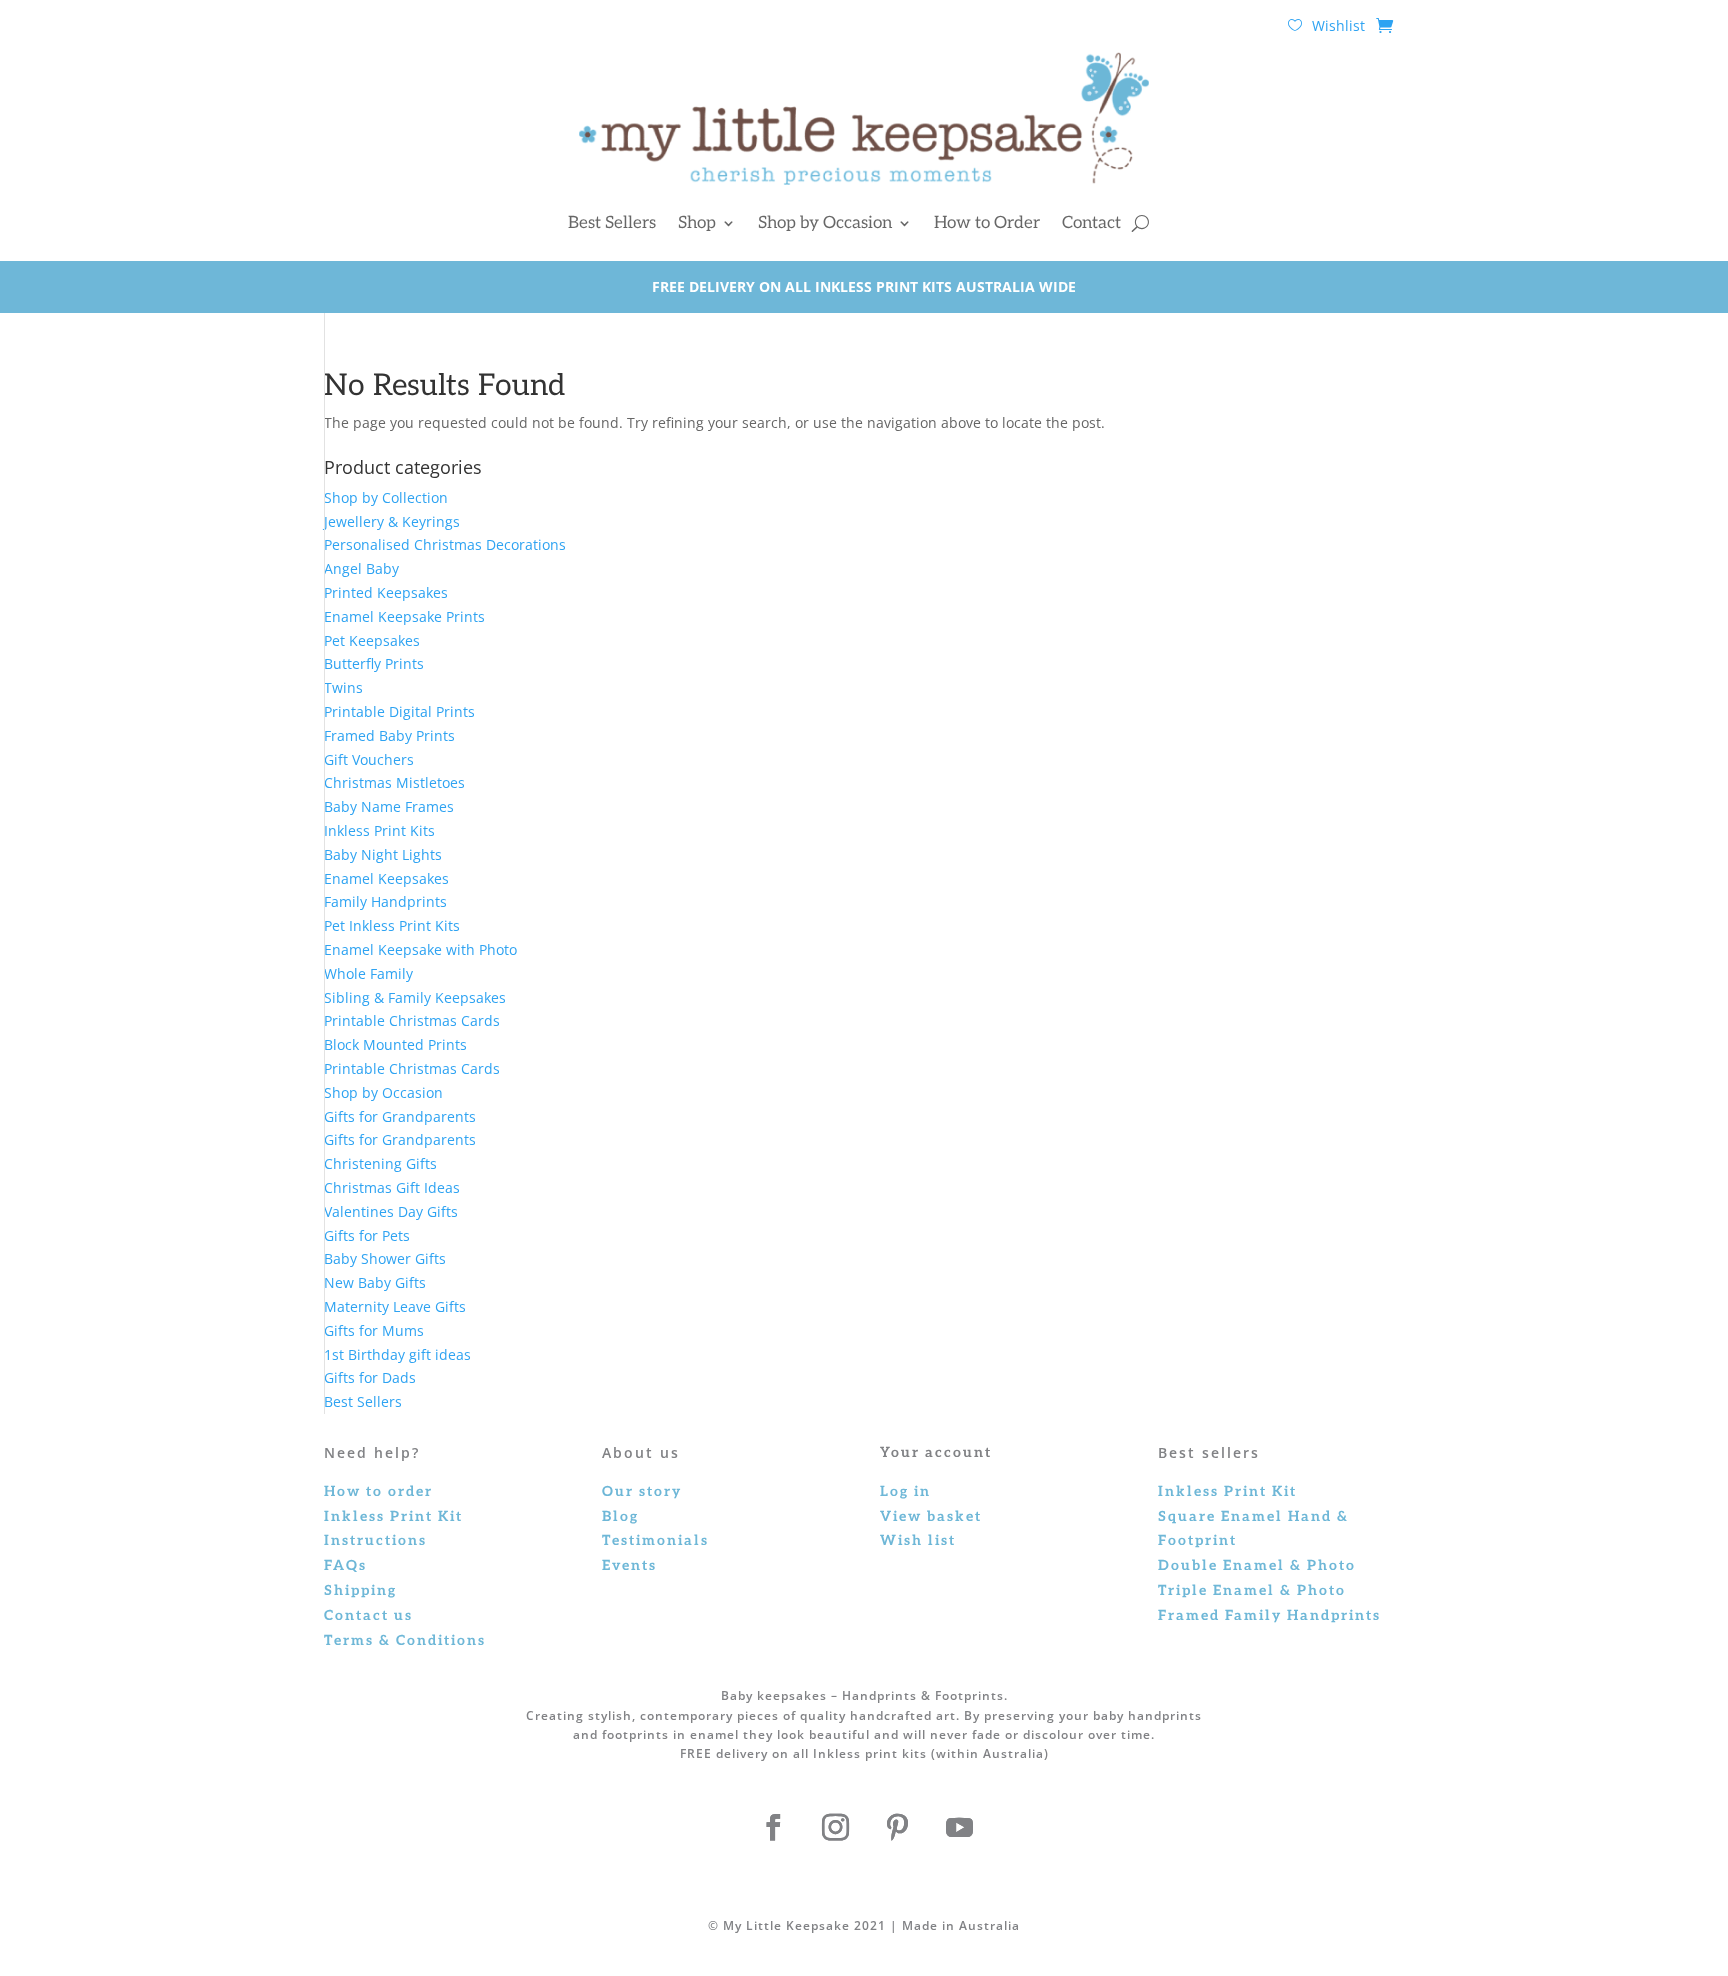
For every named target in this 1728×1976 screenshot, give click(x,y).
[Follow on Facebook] (773, 1828)
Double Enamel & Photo (1257, 1565)
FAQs (345, 1565)
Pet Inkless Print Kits (392, 925)
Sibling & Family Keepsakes (415, 997)
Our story (642, 1491)
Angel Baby (361, 568)
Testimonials (655, 1540)
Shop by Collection (386, 497)
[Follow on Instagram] (835, 1828)
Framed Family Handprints (1269, 1615)
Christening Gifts (380, 1163)
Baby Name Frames (389, 806)
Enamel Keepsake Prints (404, 616)
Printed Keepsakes (386, 592)
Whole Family (368, 973)
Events (629, 1565)
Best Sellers (612, 223)
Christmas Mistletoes (394, 782)
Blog (620, 1516)
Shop (697, 223)
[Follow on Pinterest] (897, 1828)
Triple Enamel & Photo (1252, 1590)
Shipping (360, 1590)
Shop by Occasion (825, 223)
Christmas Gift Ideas (392, 1187)
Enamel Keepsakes (386, 878)
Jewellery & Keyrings (392, 521)
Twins (343, 687)
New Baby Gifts (375, 1282)
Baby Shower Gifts (385, 1258)
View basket (931, 1516)
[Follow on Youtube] (959, 1828)
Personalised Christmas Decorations (445, 544)
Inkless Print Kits (379, 830)
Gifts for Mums (374, 1330)
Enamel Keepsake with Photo (420, 949)
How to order (378, 1491)
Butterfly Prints (374, 663)
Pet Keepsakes (372, 640)
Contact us (368, 1615)
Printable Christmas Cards (412, 1020)
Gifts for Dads (370, 1377)
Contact (1091, 223)
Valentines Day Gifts (391, 1211)
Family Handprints (385, 901)
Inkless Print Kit (1227, 1491)
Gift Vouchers (369, 759)
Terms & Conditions (405, 1640)
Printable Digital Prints (399, 711)
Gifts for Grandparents (400, 1116)
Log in (905, 1491)
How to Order (987, 223)
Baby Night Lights (383, 854)
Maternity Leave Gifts (395, 1306)
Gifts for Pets (367, 1235)
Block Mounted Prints (395, 1044)
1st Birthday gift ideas (397, 1354)
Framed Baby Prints (389, 735)
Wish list (918, 1540)
